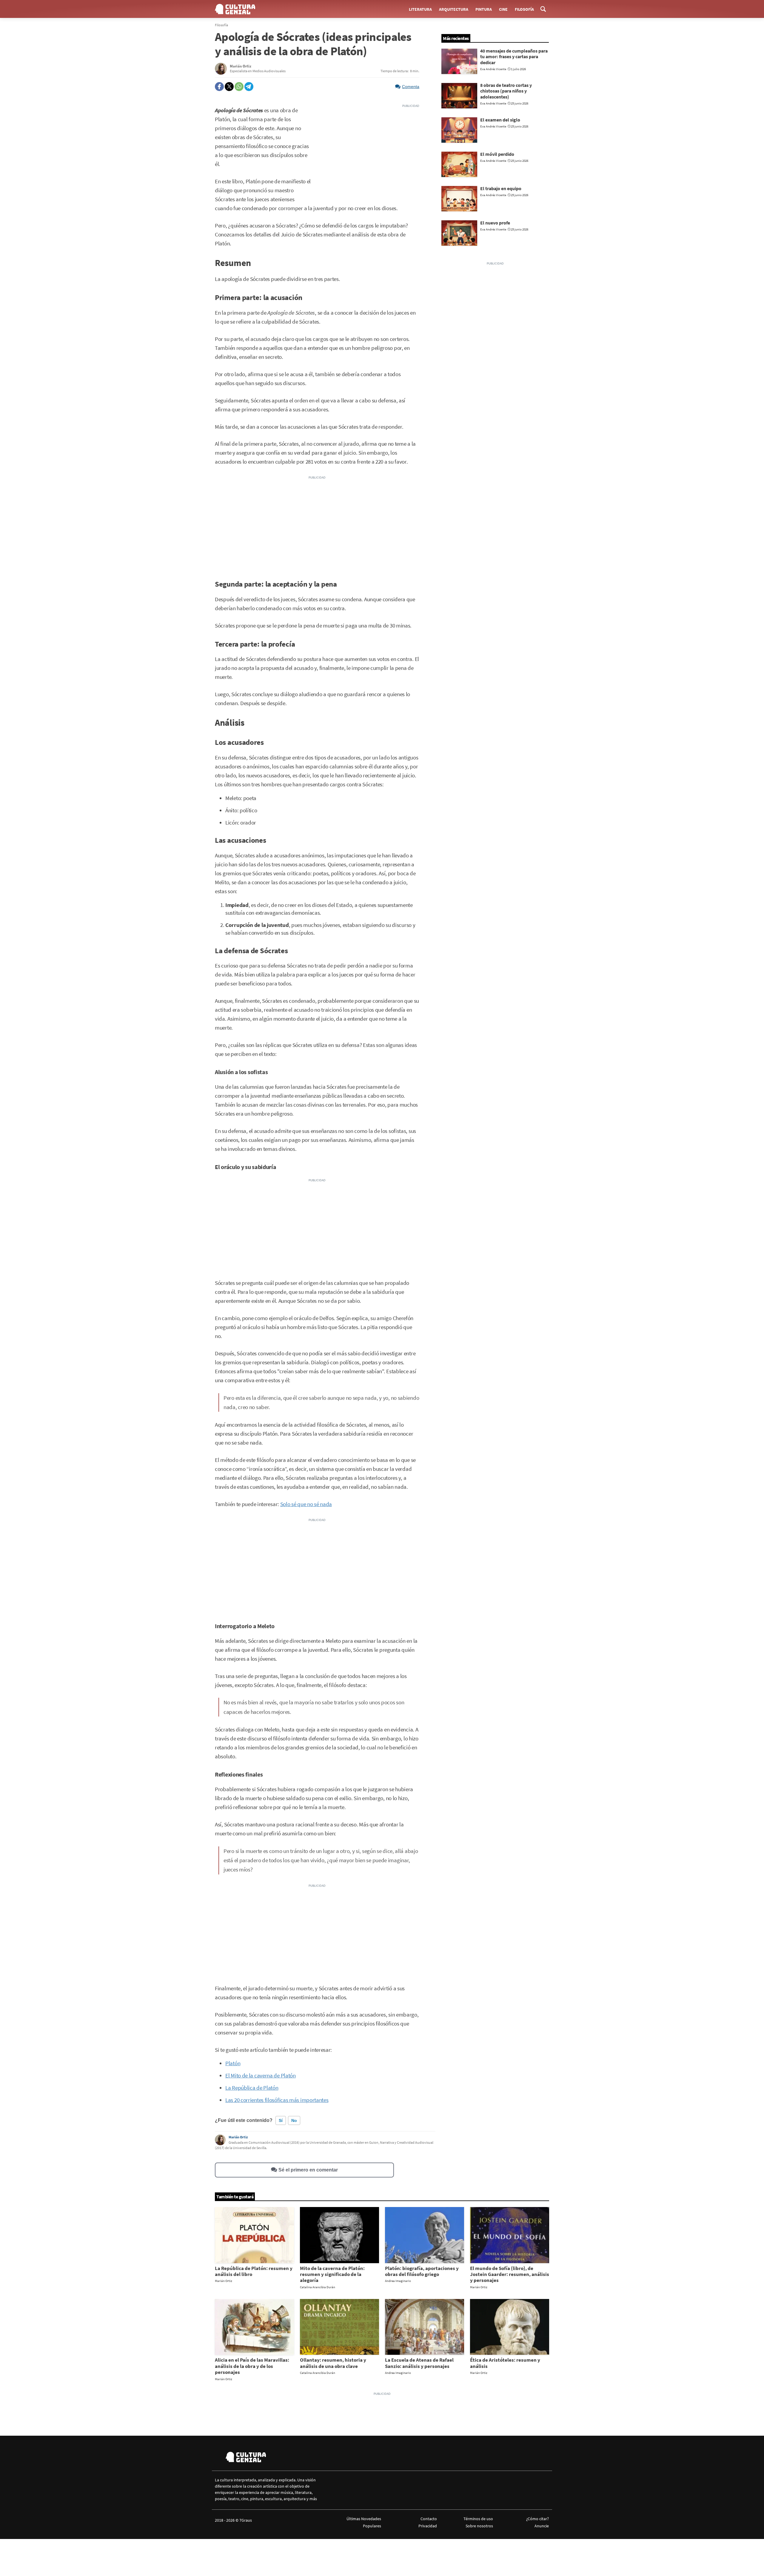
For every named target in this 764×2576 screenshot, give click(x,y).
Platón (233, 2063)
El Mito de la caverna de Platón (261, 2076)
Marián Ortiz (238, 2137)
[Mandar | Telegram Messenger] (249, 87)
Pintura (484, 9)
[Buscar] (543, 9)
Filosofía (524, 9)
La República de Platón (252, 2088)
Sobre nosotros (479, 2526)
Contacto (429, 2519)
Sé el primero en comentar (308, 2170)
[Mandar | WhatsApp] (239, 87)
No (294, 2120)
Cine (503, 9)
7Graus (246, 2520)
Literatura (420, 9)
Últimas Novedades (364, 2519)
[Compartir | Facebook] (219, 87)
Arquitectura (454, 9)
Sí (281, 2120)
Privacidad (428, 2526)
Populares (372, 2526)
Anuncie (542, 2526)
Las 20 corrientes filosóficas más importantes (277, 2100)
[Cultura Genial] (235, 9)
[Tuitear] (229, 87)
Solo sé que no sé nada (306, 1504)
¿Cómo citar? (537, 2519)
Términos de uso (478, 2519)
